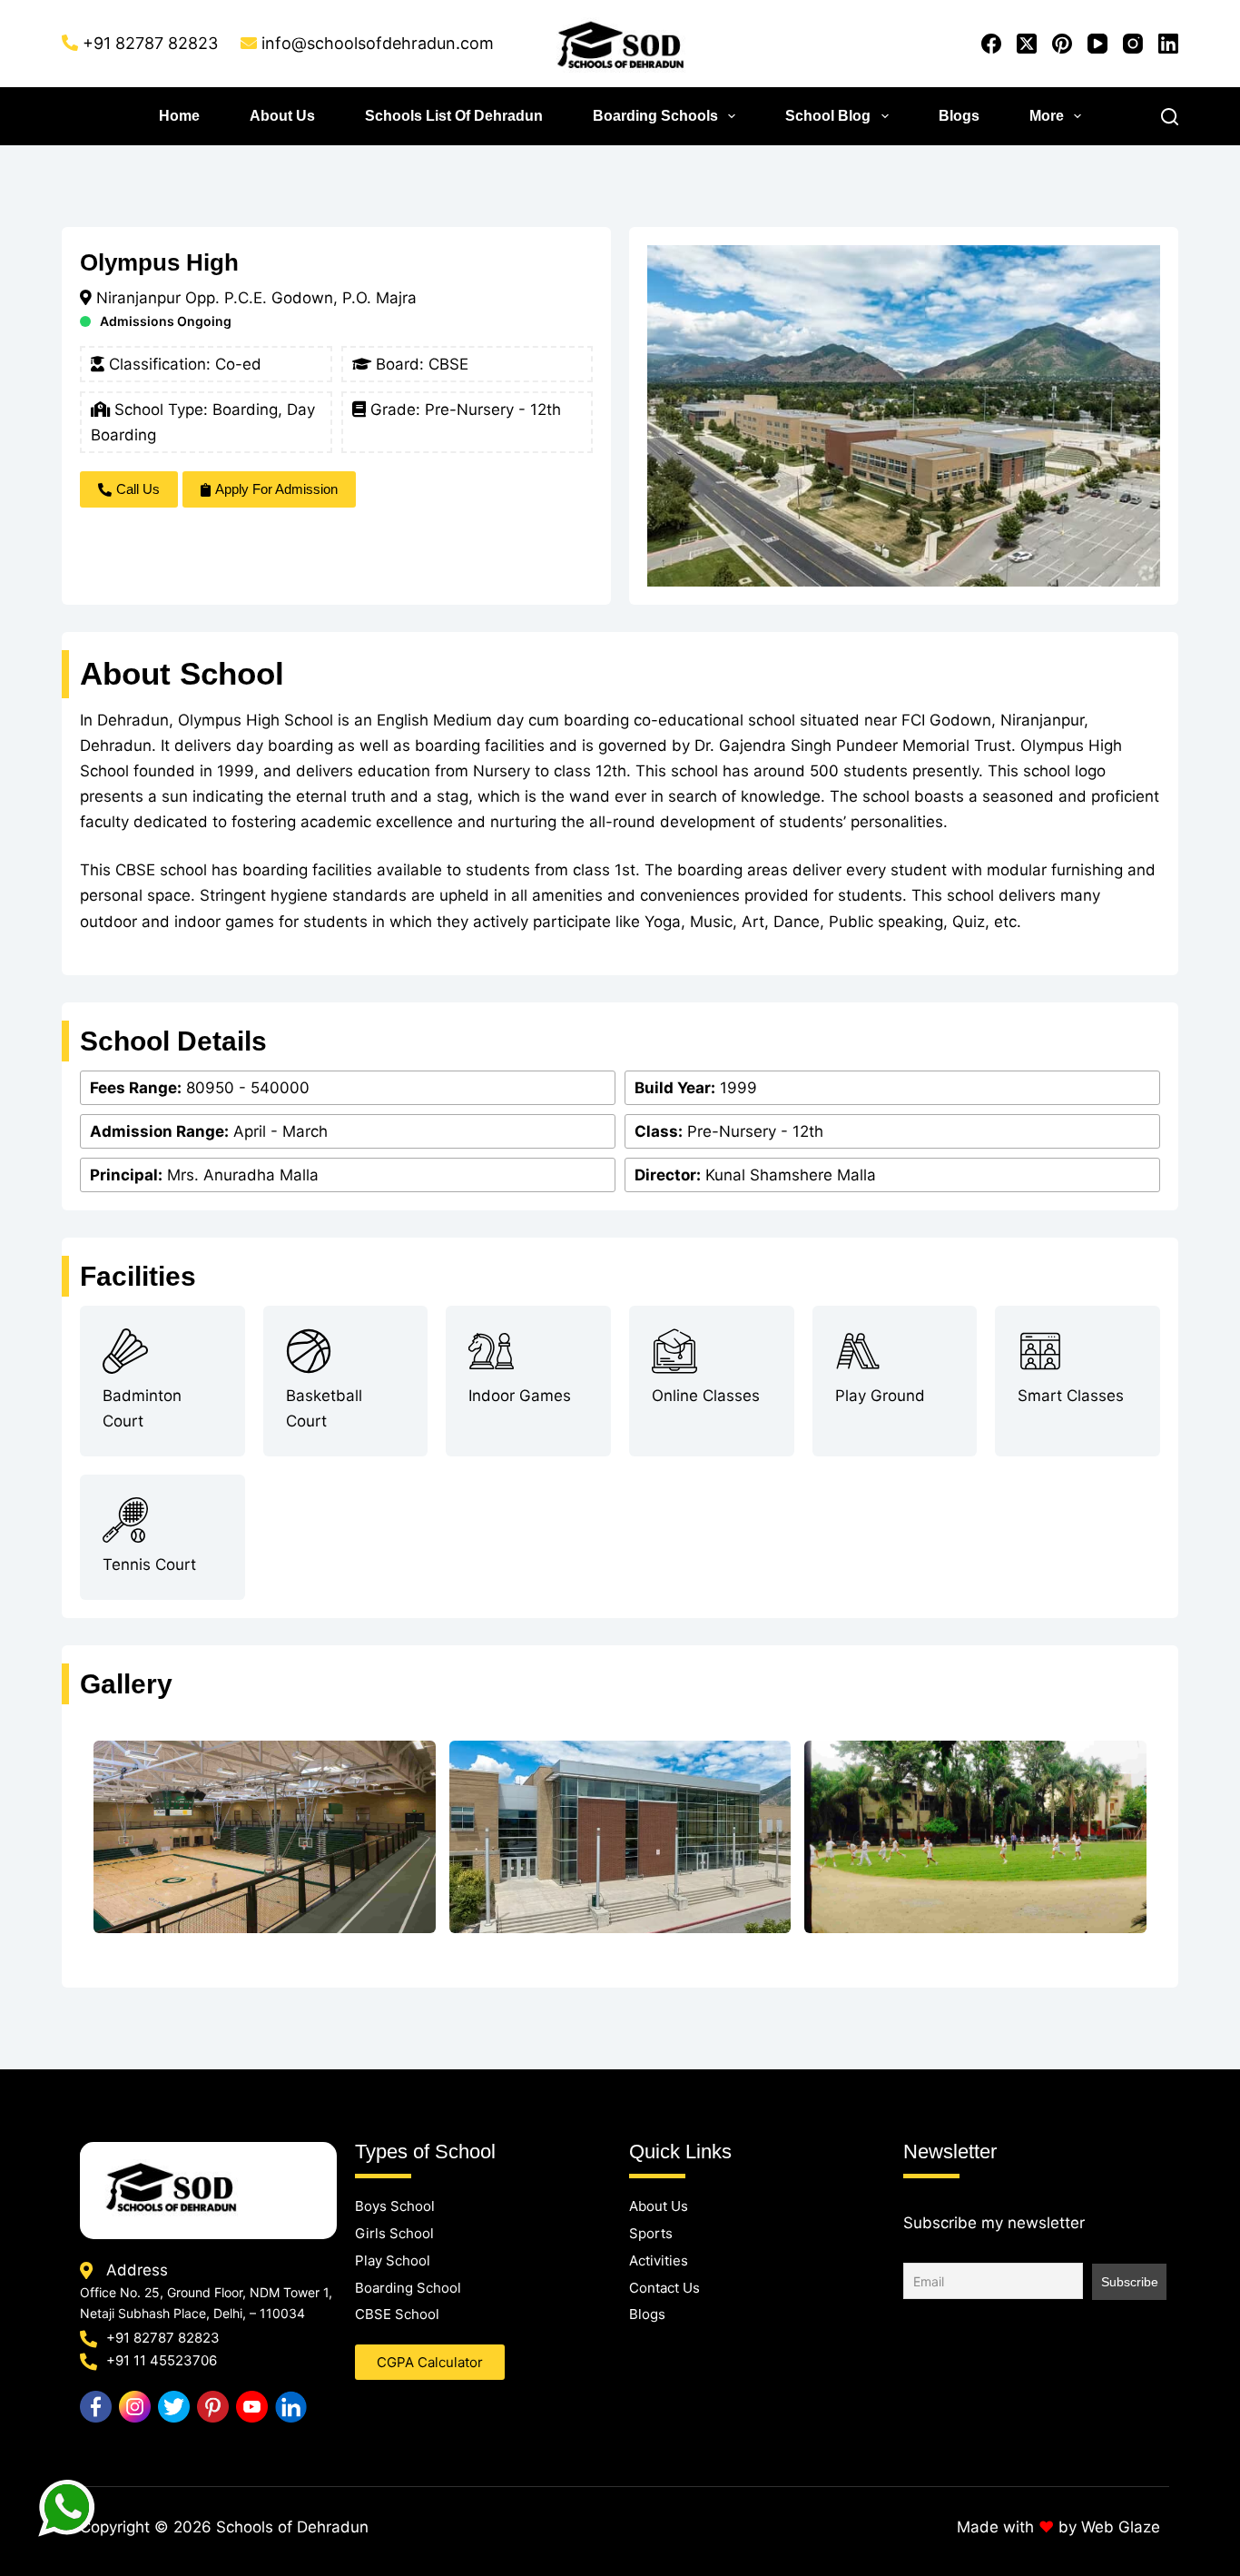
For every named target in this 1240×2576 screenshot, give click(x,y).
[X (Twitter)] (1027, 44)
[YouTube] (1097, 44)
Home (179, 116)
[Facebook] (991, 44)
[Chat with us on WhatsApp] (68, 2510)
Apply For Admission (276, 489)
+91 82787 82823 (150, 43)
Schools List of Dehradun (454, 116)
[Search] (1170, 117)
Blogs (959, 116)
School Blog (828, 116)
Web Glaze (1121, 2527)
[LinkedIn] (1168, 44)
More (1047, 116)
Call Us (138, 489)
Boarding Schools (655, 116)
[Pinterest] (1062, 44)
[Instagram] (1133, 44)
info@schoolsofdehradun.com (378, 43)
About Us (282, 116)
